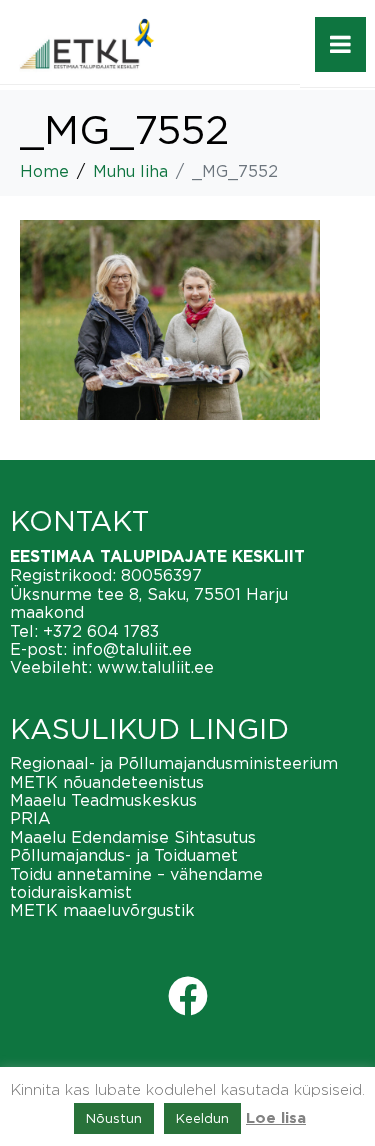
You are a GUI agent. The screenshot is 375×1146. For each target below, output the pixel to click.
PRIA (30, 818)
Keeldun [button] (202, 1118)
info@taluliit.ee (132, 649)
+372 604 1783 (101, 631)
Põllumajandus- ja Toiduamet (124, 855)
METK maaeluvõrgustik (102, 910)
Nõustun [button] (114, 1118)
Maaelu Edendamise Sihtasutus (133, 837)
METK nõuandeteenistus (107, 782)
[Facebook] (188, 996)
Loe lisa (276, 1118)
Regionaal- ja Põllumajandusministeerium (174, 763)
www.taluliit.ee (155, 667)
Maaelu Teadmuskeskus (103, 800)
